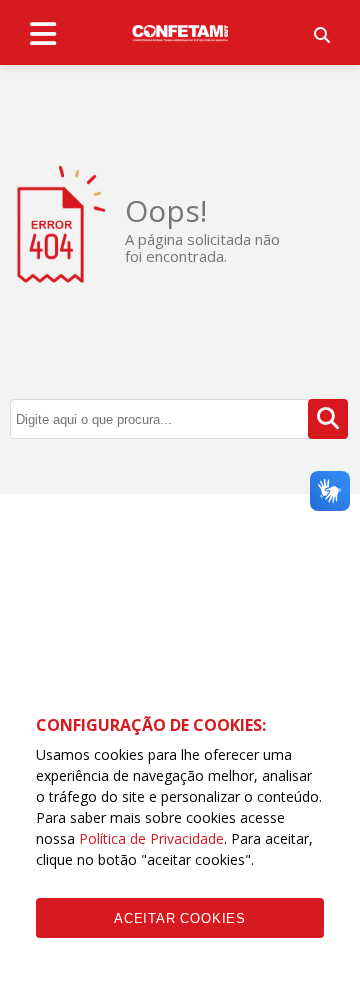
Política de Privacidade (151, 838)
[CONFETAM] (180, 32)
